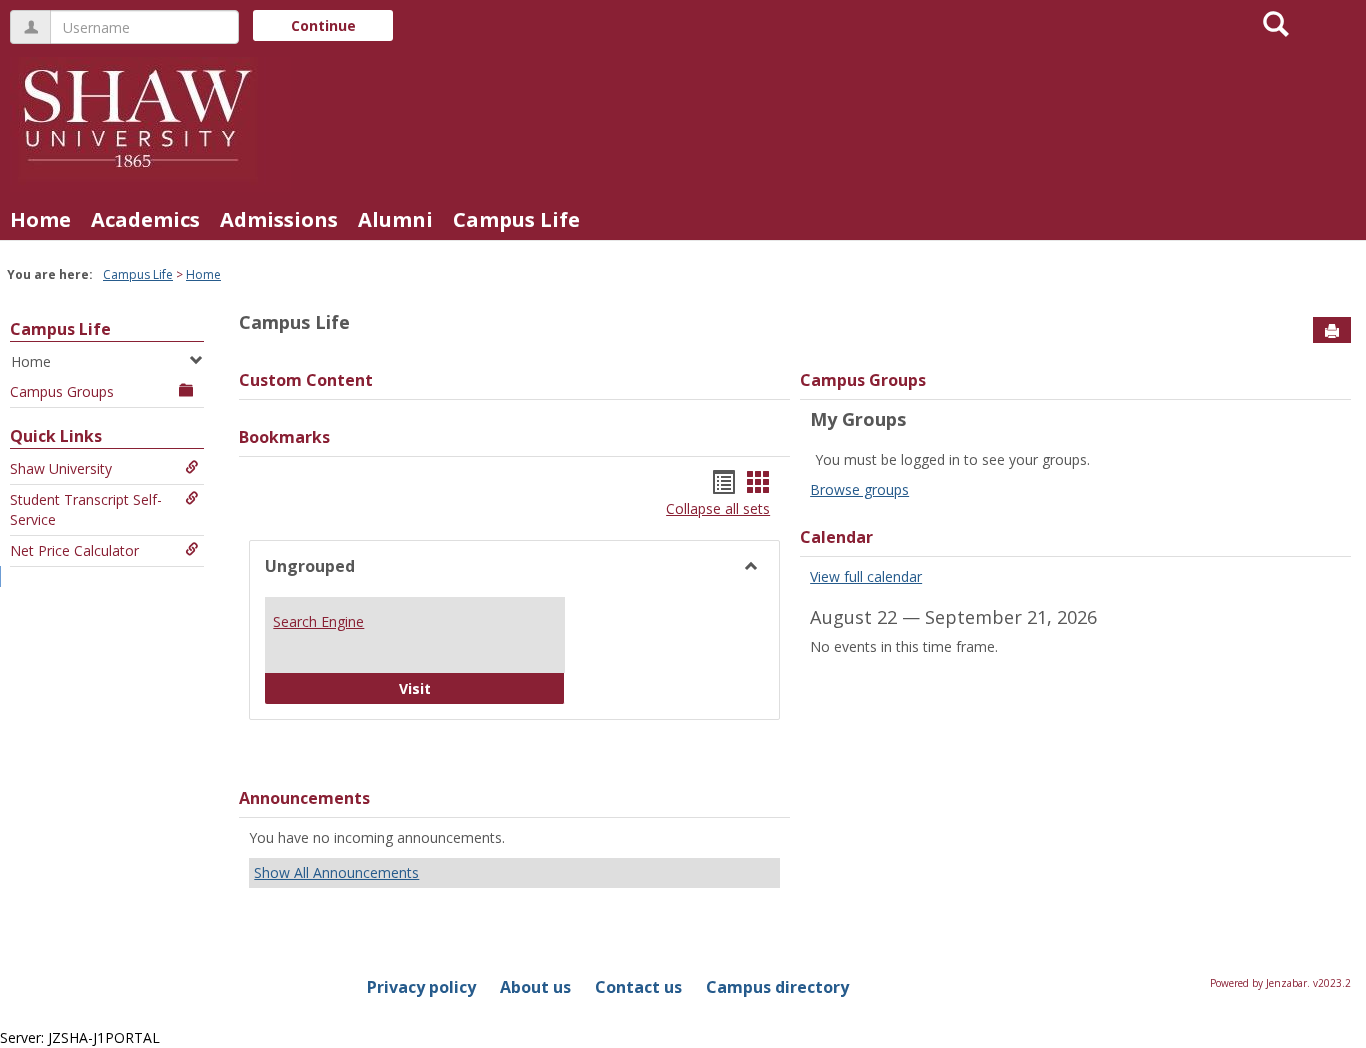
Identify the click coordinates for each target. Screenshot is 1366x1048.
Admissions (279, 219)
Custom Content (306, 380)
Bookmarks (284, 437)
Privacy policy (421, 987)
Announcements (304, 798)
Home (40, 219)
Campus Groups (62, 391)
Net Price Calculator (74, 550)
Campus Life (516, 219)
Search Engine (318, 621)
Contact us (638, 987)
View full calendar (866, 576)
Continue (323, 25)
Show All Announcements (336, 872)
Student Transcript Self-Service (86, 509)
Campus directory (777, 987)
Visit (465, 688)
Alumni (395, 219)
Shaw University (61, 468)
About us (535, 987)
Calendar (836, 537)
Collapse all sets (718, 508)
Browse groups (859, 489)
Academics (145, 219)
